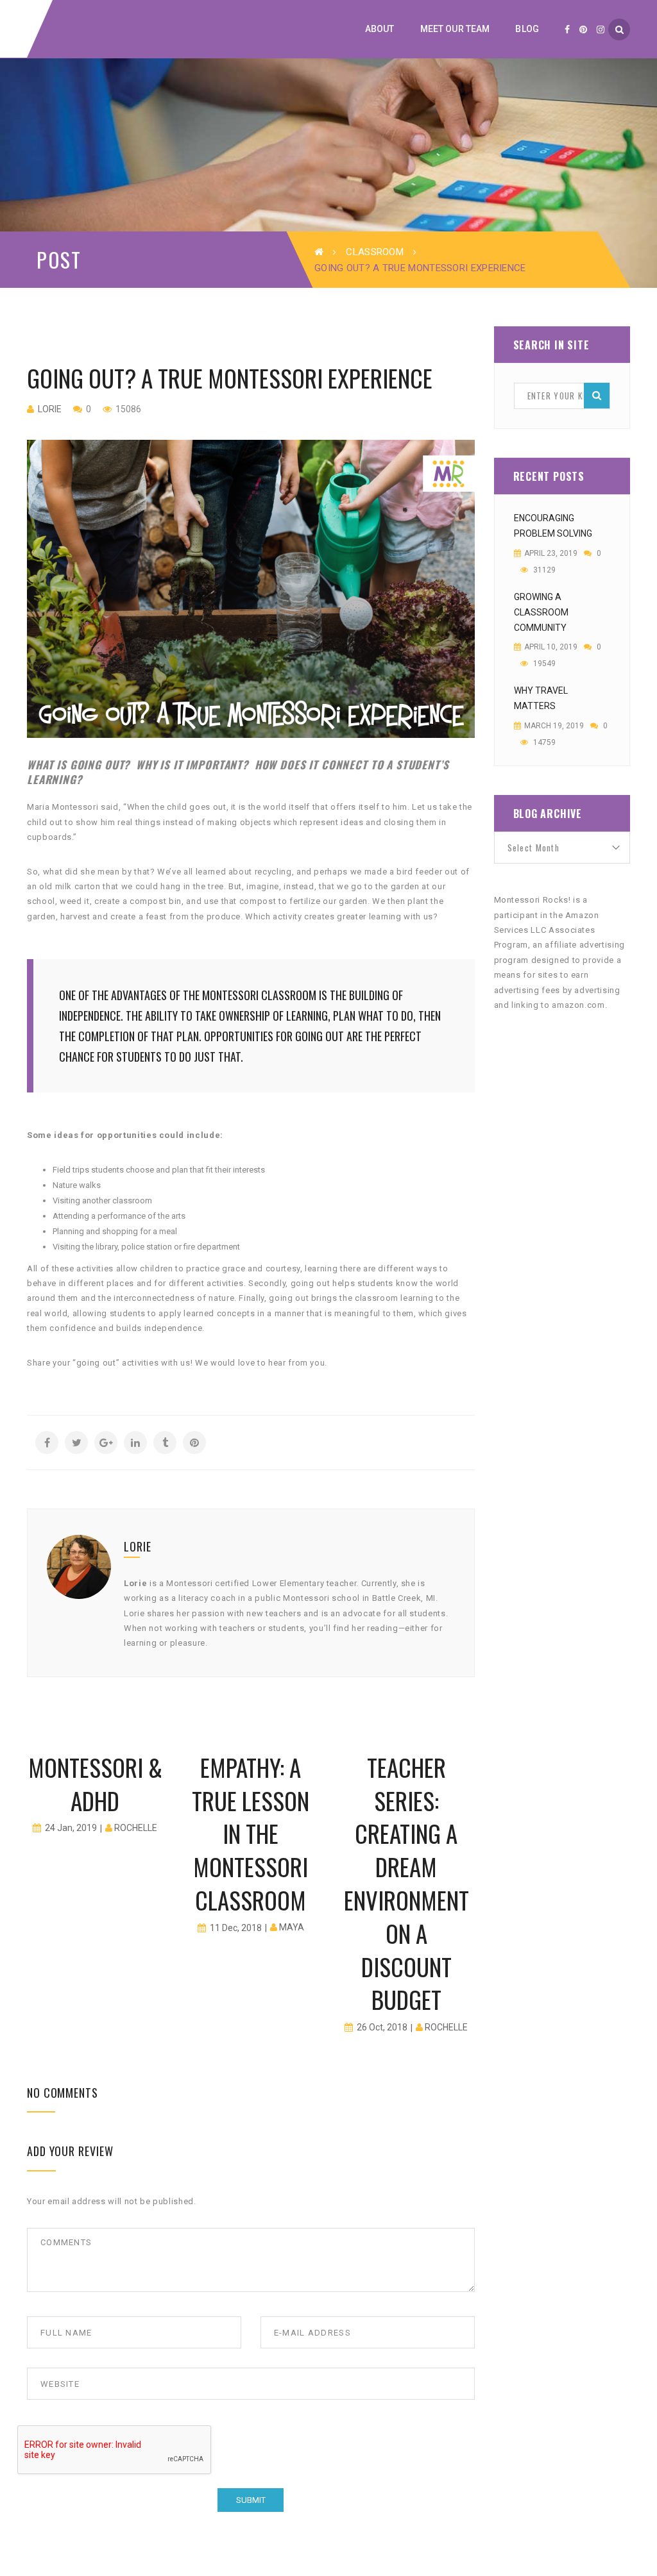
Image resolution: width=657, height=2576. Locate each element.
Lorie (50, 409)
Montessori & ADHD (95, 1784)
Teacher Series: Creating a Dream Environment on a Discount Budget (406, 1884)
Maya (292, 1927)
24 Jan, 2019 (71, 1828)
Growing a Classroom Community (541, 612)
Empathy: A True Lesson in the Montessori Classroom (251, 1834)
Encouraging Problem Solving (553, 526)
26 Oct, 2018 (382, 2027)
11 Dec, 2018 (236, 1928)
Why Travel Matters (541, 698)
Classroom (375, 252)
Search (597, 396)
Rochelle (136, 1828)
